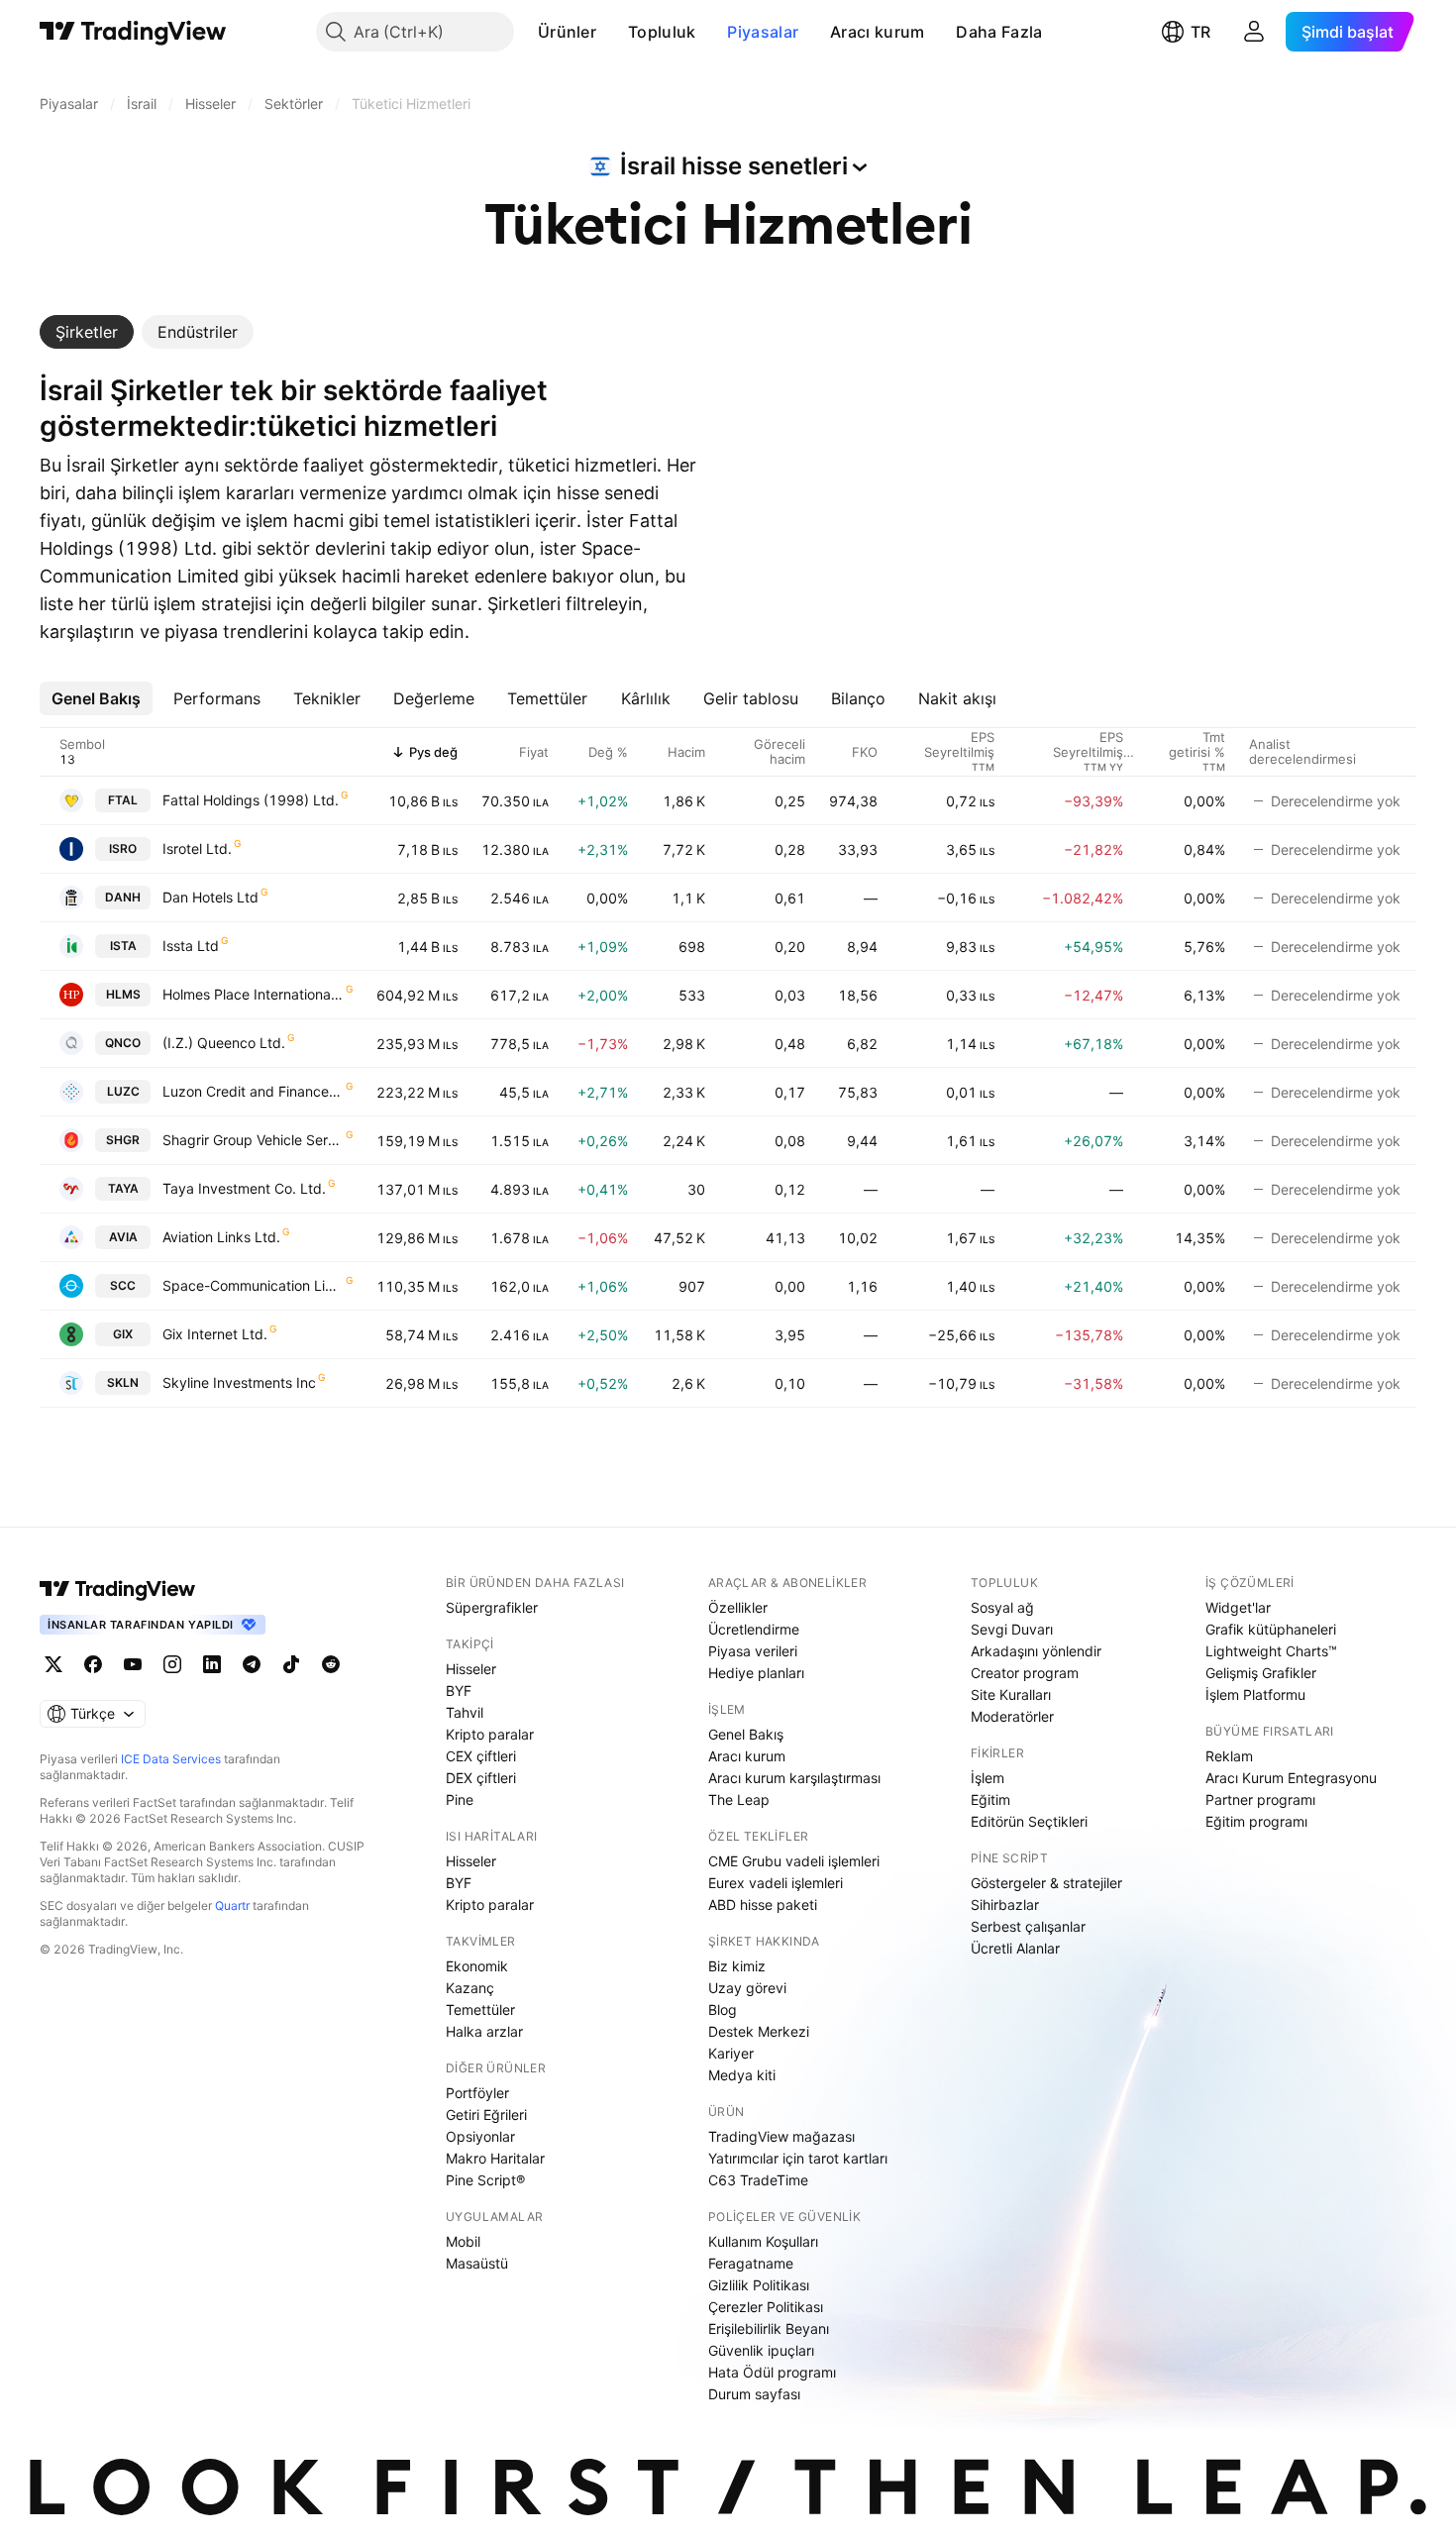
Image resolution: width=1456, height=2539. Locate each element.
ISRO (123, 848)
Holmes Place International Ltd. (253, 994)
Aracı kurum (877, 32)
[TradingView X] (53, 1664)
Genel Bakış (746, 1734)
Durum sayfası (754, 2394)
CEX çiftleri (481, 1756)
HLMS (123, 994)
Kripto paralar (490, 1734)
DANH (123, 897)
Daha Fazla (999, 32)
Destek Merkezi (759, 2031)
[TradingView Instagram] (172, 1664)
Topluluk (662, 32)
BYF (459, 1691)
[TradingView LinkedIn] (212, 1664)
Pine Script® (485, 2180)
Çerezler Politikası (766, 2307)
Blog (723, 2010)
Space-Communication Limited (253, 1285)
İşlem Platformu (1255, 1694)
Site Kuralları (1011, 1694)
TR (1200, 32)
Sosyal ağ (1002, 1607)
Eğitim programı (1256, 1821)
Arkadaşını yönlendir (1036, 1651)
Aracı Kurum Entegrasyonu (1291, 1778)
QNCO (123, 1043)
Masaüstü (477, 2263)
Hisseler (471, 1669)
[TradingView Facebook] (93, 1664)
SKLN (123, 1382)
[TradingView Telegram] (252, 1664)
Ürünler (567, 32)
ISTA (123, 946)
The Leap (739, 1799)
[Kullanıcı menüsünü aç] (1254, 32)
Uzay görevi (747, 1988)
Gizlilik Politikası (759, 2285)
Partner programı (1260, 1799)
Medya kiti (742, 2075)
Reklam (1229, 1756)
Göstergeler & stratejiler (1046, 1883)
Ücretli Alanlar (1015, 1948)
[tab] (87, 332)
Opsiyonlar (480, 2136)
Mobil (463, 2241)
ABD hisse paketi (763, 1904)
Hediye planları (756, 1673)
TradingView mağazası (781, 2136)
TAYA (123, 1188)
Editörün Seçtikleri (1029, 1821)
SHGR (123, 1140)
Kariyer (731, 2053)
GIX (123, 1334)
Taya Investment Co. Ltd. (244, 1188)
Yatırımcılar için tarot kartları (798, 2158)
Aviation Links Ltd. (221, 1237)
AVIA (123, 1237)
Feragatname (751, 2263)
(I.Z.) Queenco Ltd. (224, 1043)
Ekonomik (477, 1966)
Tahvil (465, 1712)
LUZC (123, 1091)
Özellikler (738, 1607)
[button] (611, 32)
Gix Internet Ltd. (215, 1334)
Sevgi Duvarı (1012, 1629)
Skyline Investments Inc (239, 1382)
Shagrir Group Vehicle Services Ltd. (253, 1140)
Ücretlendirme (754, 1629)
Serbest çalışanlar (1028, 1926)
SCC (123, 1285)
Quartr (232, 1905)
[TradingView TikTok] (291, 1664)
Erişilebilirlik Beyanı (769, 2328)
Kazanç (470, 1988)
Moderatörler (1012, 1716)
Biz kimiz (737, 1966)
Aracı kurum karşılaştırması (794, 1778)
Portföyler (477, 2093)
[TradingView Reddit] (331, 1664)
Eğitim (990, 1799)
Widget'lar (1238, 1607)
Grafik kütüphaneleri (1271, 1629)
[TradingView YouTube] (133, 1664)
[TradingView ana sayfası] (133, 32)
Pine (460, 1799)
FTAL (123, 800)
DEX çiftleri (481, 1778)
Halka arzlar (484, 2031)
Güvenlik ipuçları (761, 2350)
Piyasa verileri (753, 1651)
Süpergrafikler (492, 1607)
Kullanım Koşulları (763, 2241)
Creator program (1025, 1673)
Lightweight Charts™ (1271, 1651)
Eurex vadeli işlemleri (776, 1883)
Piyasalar (763, 32)
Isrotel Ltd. (197, 848)
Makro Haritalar (495, 2158)
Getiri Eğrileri (486, 2115)
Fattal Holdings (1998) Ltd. (251, 800)
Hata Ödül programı (772, 2372)
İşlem (988, 1778)
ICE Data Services (171, 1759)
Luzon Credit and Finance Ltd (253, 1091)
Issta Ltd (191, 946)
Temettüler (480, 2010)
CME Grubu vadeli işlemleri (794, 1861)
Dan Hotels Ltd (210, 897)
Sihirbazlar (1005, 1904)
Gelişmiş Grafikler (1261, 1673)
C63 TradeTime (758, 2180)
